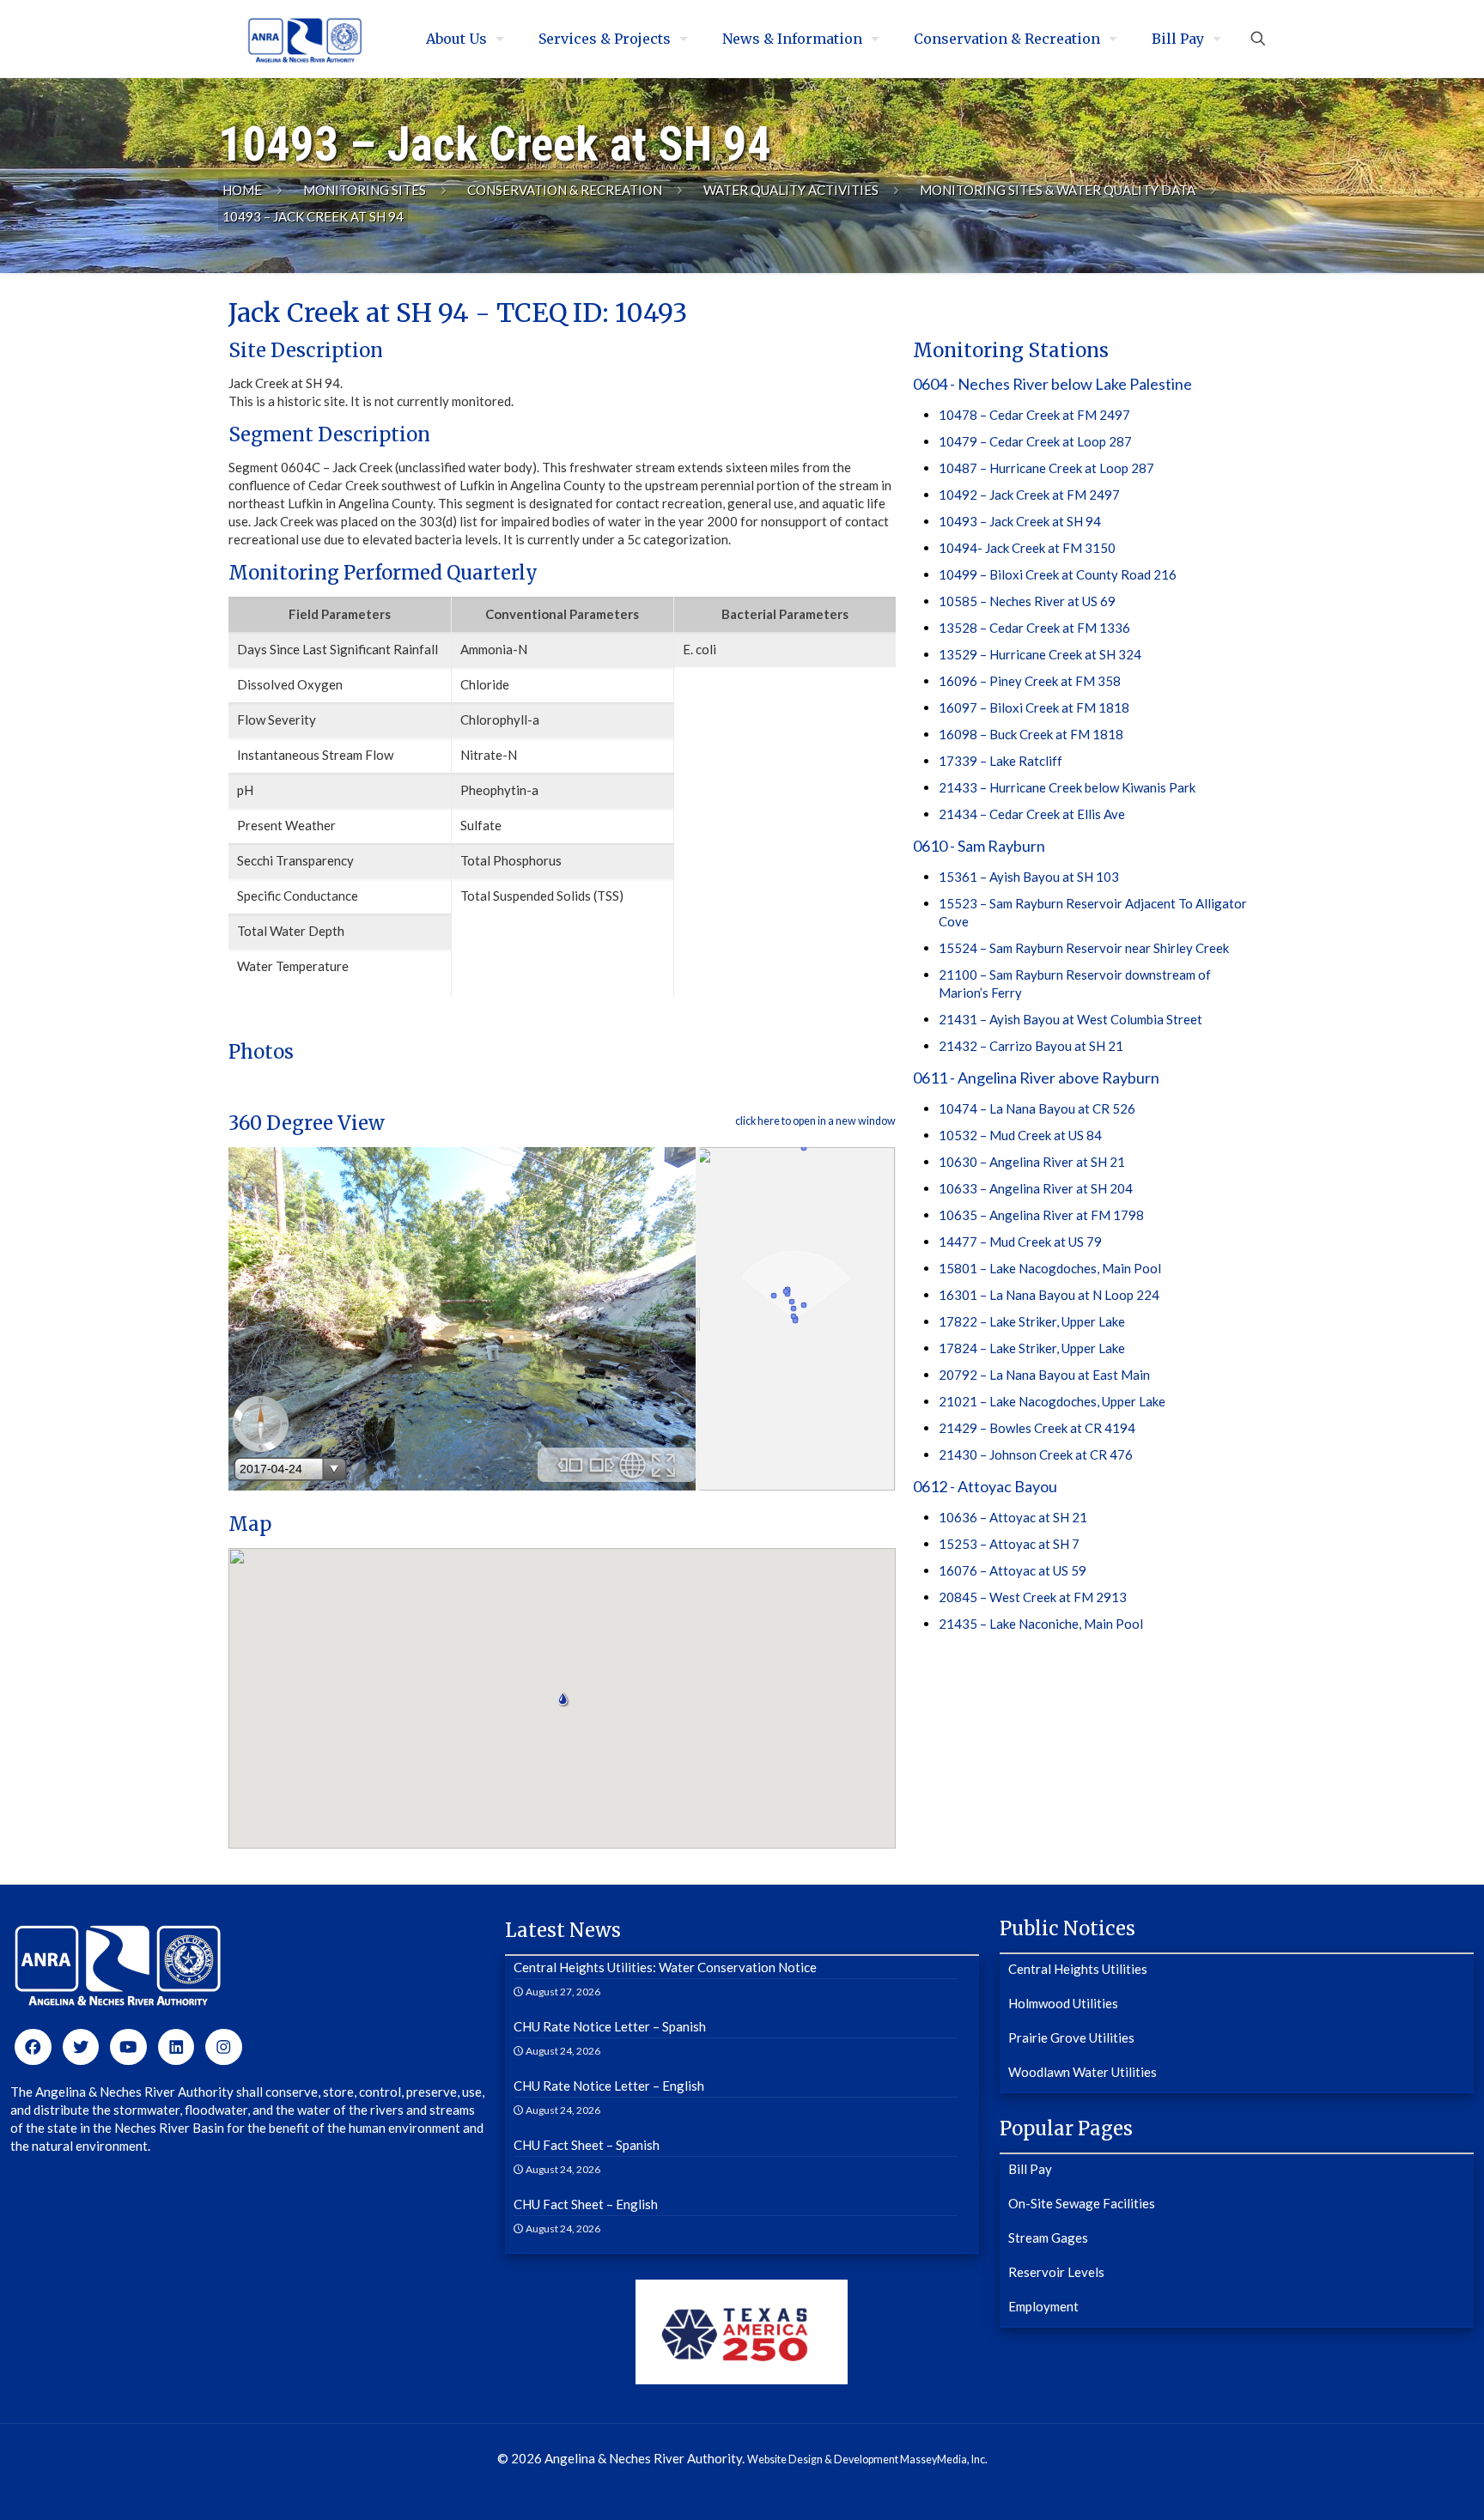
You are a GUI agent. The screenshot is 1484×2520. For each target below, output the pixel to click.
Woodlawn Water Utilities (1083, 2072)
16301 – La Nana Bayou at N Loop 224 (1049, 1295)
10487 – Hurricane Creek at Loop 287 (1046, 468)
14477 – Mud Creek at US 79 (1020, 1242)
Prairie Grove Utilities (1071, 2037)
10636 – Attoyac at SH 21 (1013, 1517)
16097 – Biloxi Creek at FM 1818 (1034, 707)
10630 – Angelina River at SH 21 (1032, 1162)
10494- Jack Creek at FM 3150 (1027, 548)
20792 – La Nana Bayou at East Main (1044, 1375)
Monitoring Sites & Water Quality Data (1058, 190)
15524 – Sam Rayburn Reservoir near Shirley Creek (1084, 948)
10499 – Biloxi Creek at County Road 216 (1058, 574)
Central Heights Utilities (1078, 1969)
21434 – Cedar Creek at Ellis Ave (1032, 814)
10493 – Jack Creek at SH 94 (1020, 521)
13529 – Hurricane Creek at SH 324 (1040, 654)
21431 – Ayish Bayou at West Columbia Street (1070, 1019)
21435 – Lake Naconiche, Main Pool (1041, 1624)
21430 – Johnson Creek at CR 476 (1036, 1454)
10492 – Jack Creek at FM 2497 (1029, 495)
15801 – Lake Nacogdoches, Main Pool (1050, 1268)
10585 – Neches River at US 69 (1027, 601)
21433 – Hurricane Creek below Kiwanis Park (1067, 787)
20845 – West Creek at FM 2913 (1033, 1597)
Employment (1043, 2306)
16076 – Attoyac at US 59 (1013, 1570)
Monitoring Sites (365, 190)
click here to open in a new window (815, 1121)
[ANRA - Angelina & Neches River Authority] (305, 39)
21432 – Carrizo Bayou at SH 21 (1031, 1046)
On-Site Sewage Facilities (1082, 2203)
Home (242, 190)
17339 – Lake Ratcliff (1000, 761)
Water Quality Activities (791, 190)
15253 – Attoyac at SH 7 (1009, 1544)
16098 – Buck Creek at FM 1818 (1031, 734)
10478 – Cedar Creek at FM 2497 (1034, 415)
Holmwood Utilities (1063, 2003)
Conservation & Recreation (565, 190)
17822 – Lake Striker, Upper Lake (1032, 1321)
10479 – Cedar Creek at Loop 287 (1035, 441)
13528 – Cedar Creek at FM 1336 (1034, 628)
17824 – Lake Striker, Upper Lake (1032, 1348)
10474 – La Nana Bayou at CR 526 (1037, 1108)
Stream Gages (1048, 2238)
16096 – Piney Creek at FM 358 (1030, 681)
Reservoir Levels (1056, 2272)
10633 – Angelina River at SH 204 (1036, 1188)
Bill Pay (1030, 2169)
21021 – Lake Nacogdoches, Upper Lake (1052, 1401)
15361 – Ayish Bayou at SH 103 (1029, 877)
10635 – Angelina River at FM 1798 (1041, 1215)
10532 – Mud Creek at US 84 (1020, 1135)
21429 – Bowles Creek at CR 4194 (1037, 1428)
